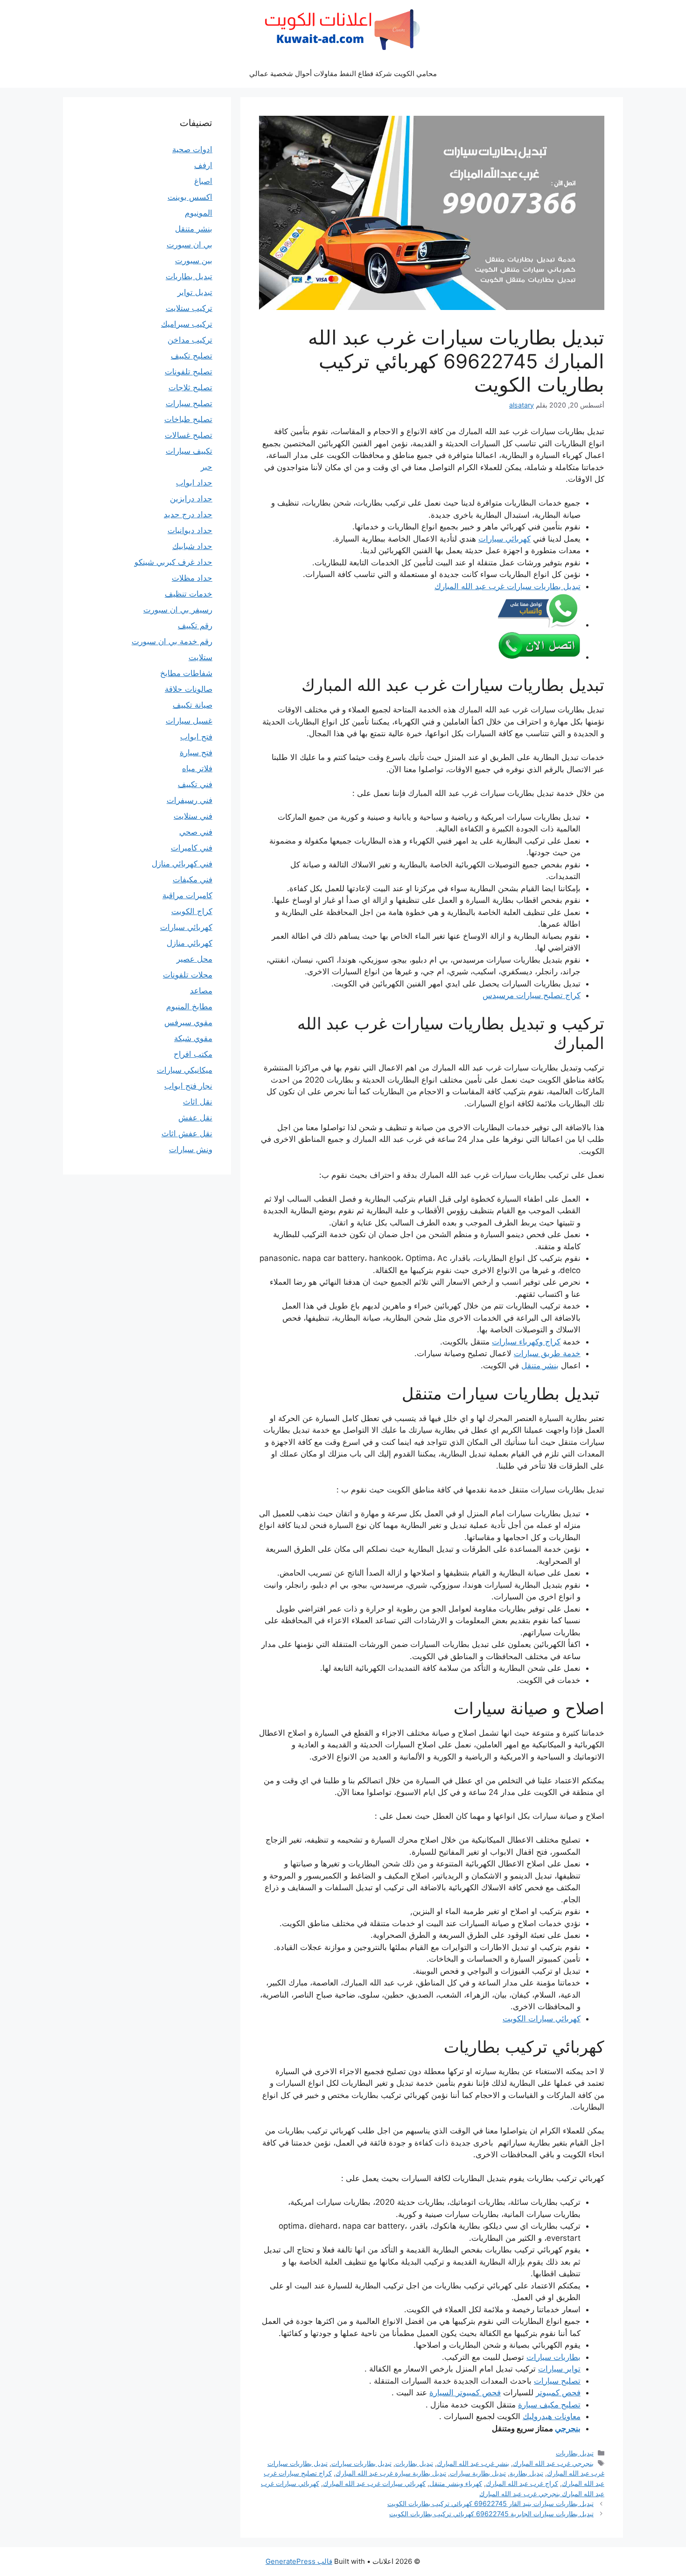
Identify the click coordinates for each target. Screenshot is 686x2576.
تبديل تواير (195, 292)
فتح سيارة (196, 753)
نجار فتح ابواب (188, 1086)
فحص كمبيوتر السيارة (465, 2393)
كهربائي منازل (189, 943)
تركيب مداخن (190, 340)
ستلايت (200, 657)
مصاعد (201, 991)
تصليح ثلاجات (190, 387)
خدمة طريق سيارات (547, 1353)
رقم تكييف (195, 626)
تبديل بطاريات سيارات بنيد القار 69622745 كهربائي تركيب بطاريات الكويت (490, 2503)
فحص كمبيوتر (558, 2393)
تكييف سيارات (189, 451)
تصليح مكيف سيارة (549, 2405)
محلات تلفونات (188, 975)
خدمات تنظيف (189, 594)
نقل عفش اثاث (187, 1133)
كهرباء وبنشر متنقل (456, 2483)
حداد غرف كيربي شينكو (173, 562)
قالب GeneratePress (299, 2561)
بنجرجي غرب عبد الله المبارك (553, 2463)
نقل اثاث (198, 1102)
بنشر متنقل (540, 1365)
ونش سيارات (191, 1149)
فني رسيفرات (189, 800)
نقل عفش (195, 1118)
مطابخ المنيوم (189, 1006)
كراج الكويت (192, 911)
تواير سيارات (559, 2369)
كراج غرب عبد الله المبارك (522, 2483)
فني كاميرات (192, 848)
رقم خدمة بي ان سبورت (172, 641)
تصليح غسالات (189, 435)
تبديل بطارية (526, 2473)
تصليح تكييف (192, 356)
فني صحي (196, 832)
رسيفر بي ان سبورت (178, 610)
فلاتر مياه (197, 768)
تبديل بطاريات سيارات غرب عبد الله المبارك (507, 586)
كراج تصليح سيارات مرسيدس (532, 995)
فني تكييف (195, 784)
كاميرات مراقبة (187, 895)
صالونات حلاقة (189, 689)
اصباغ (203, 181)
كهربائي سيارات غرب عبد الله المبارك (374, 2483)
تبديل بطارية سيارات (478, 2473)
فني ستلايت (193, 816)
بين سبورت (194, 260)
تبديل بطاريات (575, 2453)
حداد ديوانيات (190, 530)
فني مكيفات (192, 880)
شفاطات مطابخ (186, 673)
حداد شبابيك (192, 546)
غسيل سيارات (189, 721)
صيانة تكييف (192, 705)
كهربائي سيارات (504, 539)
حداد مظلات (192, 578)
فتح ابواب (196, 737)
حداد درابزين (191, 499)
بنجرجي (568, 2428)
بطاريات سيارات (553, 2357)
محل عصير (194, 959)
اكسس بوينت (190, 197)
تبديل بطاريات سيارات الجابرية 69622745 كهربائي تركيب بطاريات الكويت (491, 2514)
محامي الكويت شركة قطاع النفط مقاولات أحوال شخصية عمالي (343, 74)
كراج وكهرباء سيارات (526, 1342)
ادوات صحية (192, 149)
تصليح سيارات (557, 2381)
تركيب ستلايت (189, 308)
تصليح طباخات (188, 419)
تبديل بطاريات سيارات (361, 2463)
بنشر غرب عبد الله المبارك (473, 2463)
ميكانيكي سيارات (185, 1070)
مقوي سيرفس (188, 1022)
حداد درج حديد (188, 514)
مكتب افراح (193, 1054)
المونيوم (199, 213)
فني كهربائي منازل (182, 864)
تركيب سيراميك (187, 324)
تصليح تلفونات (189, 372)
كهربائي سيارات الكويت (542, 2019)
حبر (206, 467)
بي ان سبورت (189, 245)
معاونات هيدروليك (552, 2416)
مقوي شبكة (193, 1038)
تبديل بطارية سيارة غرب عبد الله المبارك (391, 2473)
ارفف (203, 165)
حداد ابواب (194, 483)
